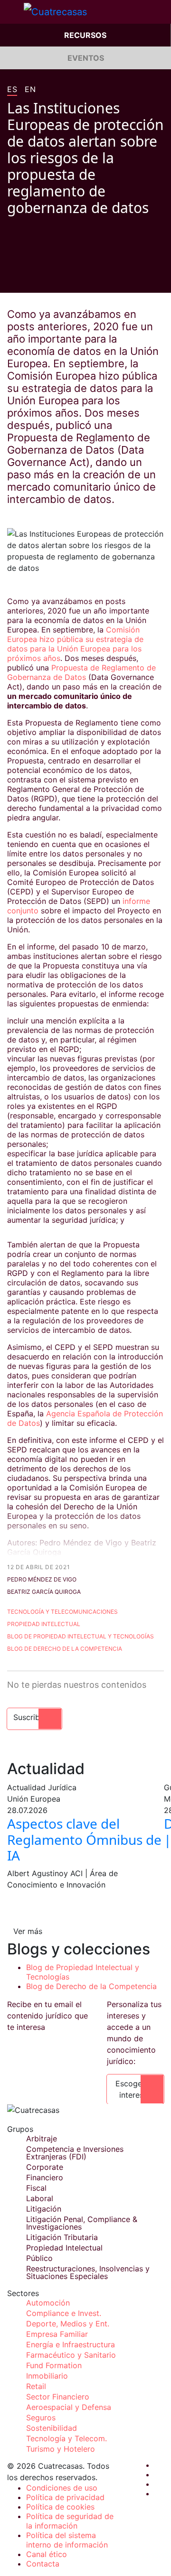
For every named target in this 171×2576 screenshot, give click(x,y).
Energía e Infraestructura (71, 2344)
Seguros (41, 2418)
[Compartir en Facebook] (11, 279)
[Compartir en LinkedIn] (47, 279)
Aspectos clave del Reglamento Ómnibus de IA (84, 1839)
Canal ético (47, 2554)
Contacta (43, 2564)
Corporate (45, 2167)
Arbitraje (42, 2139)
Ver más (28, 1931)
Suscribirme (34, 1717)
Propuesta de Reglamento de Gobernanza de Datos (81, 672)
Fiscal (36, 2188)
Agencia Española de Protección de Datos (85, 1418)
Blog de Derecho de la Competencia (65, 1649)
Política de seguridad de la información (70, 2521)
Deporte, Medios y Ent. (68, 2324)
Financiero (45, 2177)
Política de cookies (60, 2507)
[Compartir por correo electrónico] (65, 279)
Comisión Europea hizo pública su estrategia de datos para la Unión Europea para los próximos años (75, 644)
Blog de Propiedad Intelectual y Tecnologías (81, 1636)
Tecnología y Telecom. (66, 2438)
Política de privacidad (65, 2497)
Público (39, 2258)
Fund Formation (54, 2365)
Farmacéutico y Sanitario (71, 2355)
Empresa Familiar (57, 2334)
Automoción (48, 2303)
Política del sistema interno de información (67, 2540)
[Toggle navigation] (12, 12)
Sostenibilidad (52, 2428)
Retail (36, 2386)
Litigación (44, 2209)
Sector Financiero (58, 2397)
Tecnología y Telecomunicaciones (62, 1612)
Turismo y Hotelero (61, 2449)
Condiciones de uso (62, 2488)
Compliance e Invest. (64, 2313)
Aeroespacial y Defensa (69, 2407)
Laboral (40, 2198)
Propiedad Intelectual (44, 1624)
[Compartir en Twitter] (29, 279)
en (30, 90)
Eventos (86, 58)
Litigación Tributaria (62, 2237)
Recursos (85, 35)
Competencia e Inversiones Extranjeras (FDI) (75, 2153)
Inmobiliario (47, 2376)
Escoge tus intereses (135, 2089)
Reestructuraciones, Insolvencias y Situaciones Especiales (88, 2272)
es (12, 90)
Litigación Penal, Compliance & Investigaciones (82, 2223)
